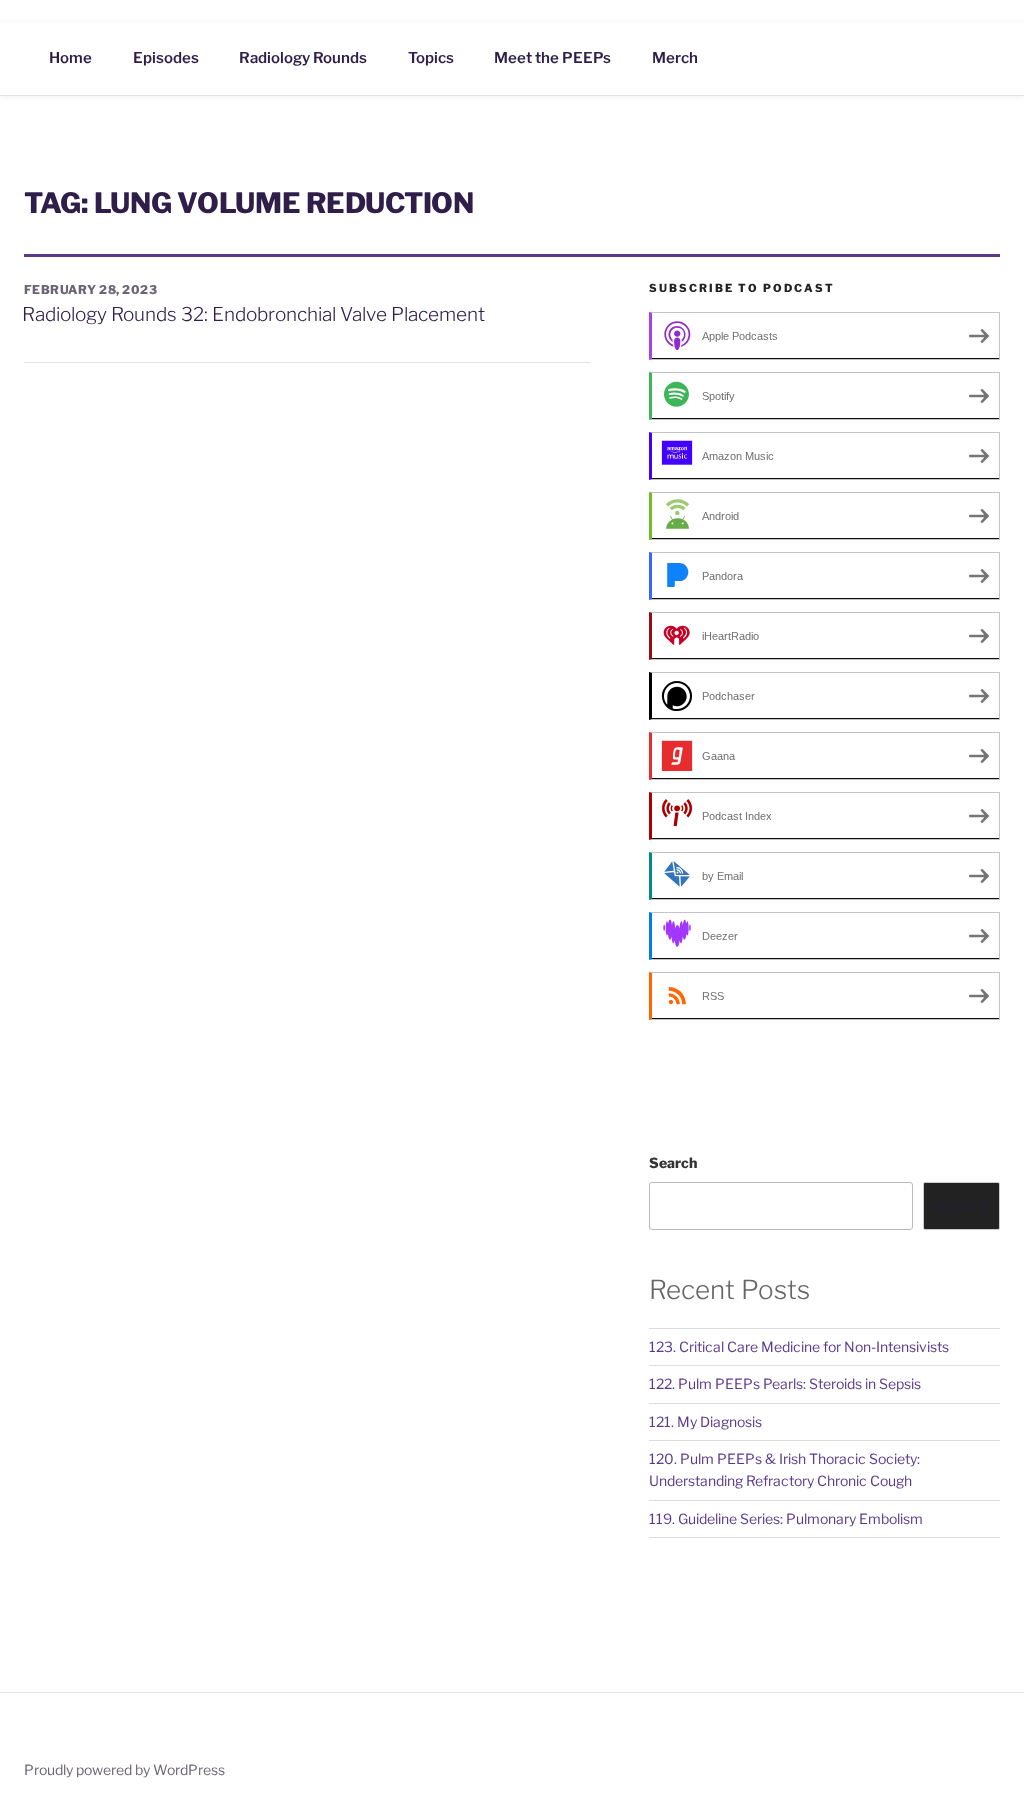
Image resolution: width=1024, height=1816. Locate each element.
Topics (431, 58)
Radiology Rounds (303, 58)
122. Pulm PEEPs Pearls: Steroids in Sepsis (785, 1383)
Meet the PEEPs (552, 58)
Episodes (166, 58)
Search (673, 1162)
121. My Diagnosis (705, 1421)
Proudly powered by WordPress (124, 1769)
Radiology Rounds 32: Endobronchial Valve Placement (253, 314)
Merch (675, 58)
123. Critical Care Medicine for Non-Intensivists (799, 1346)
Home (70, 58)
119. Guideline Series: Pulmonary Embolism (786, 1518)
